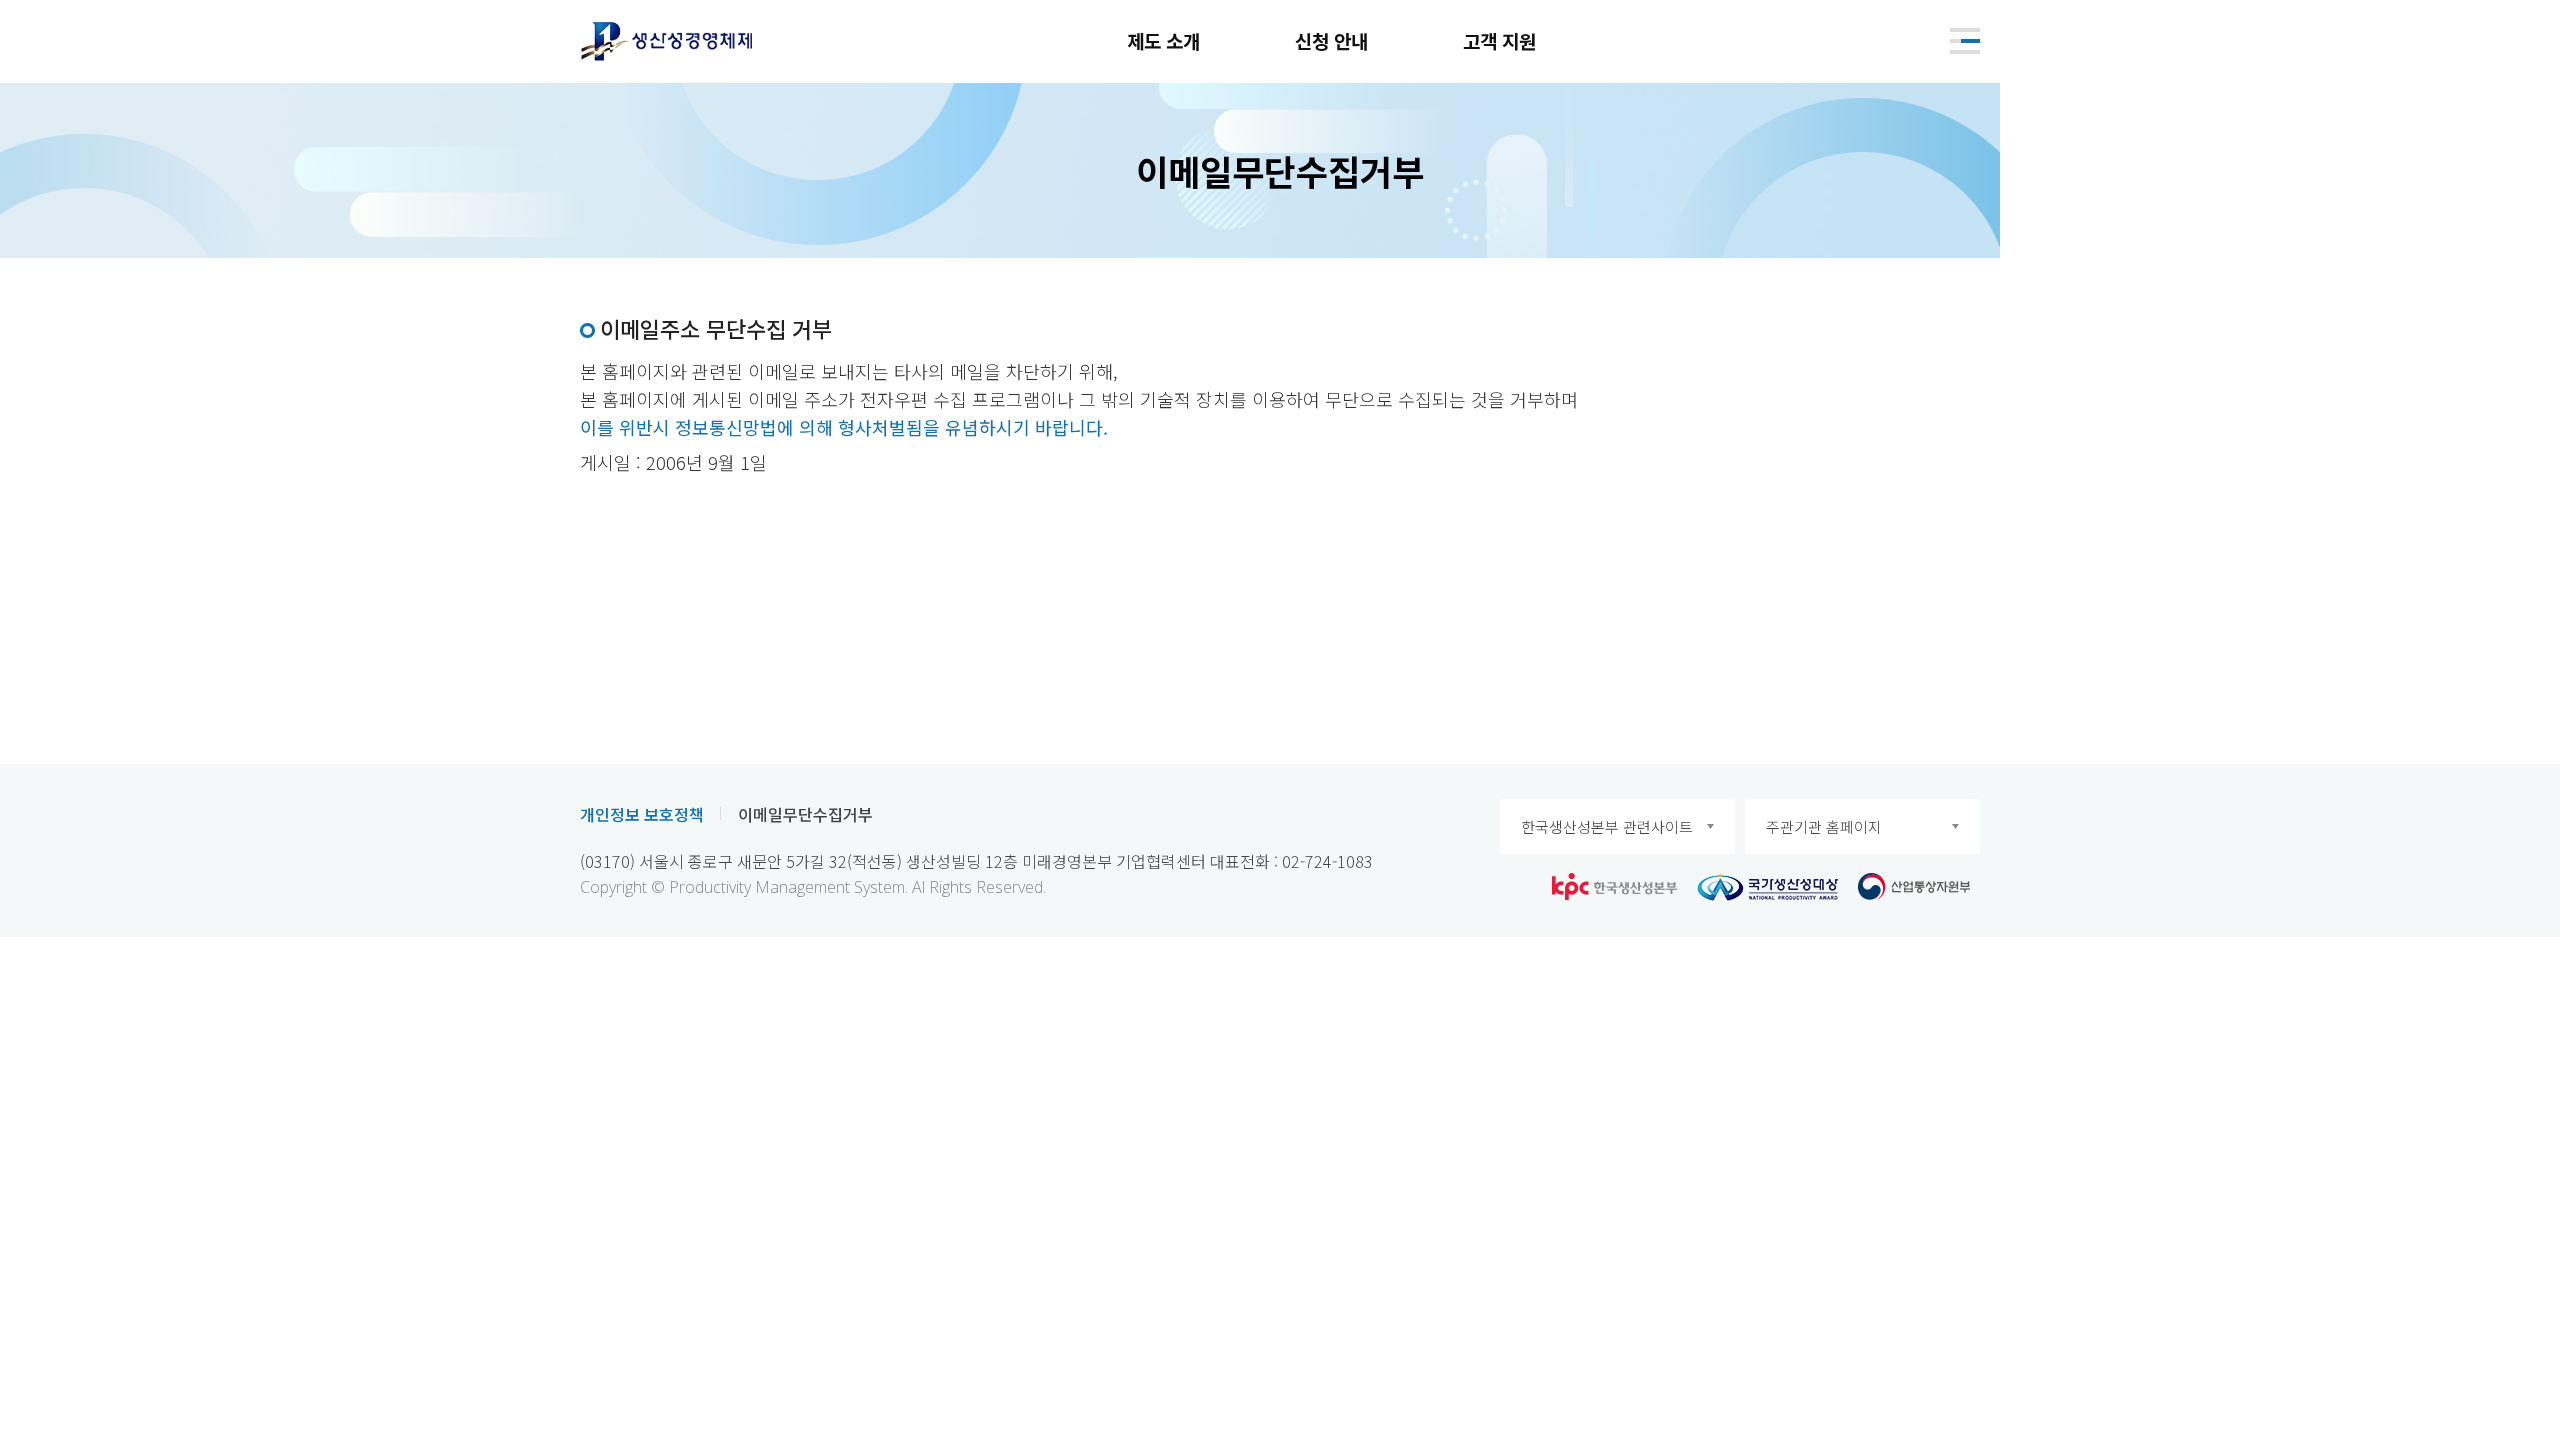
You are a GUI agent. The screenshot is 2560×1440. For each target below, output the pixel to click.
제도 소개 (1163, 40)
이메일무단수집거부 (805, 814)
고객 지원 (1499, 40)
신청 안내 (1331, 40)
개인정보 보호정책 (642, 814)
